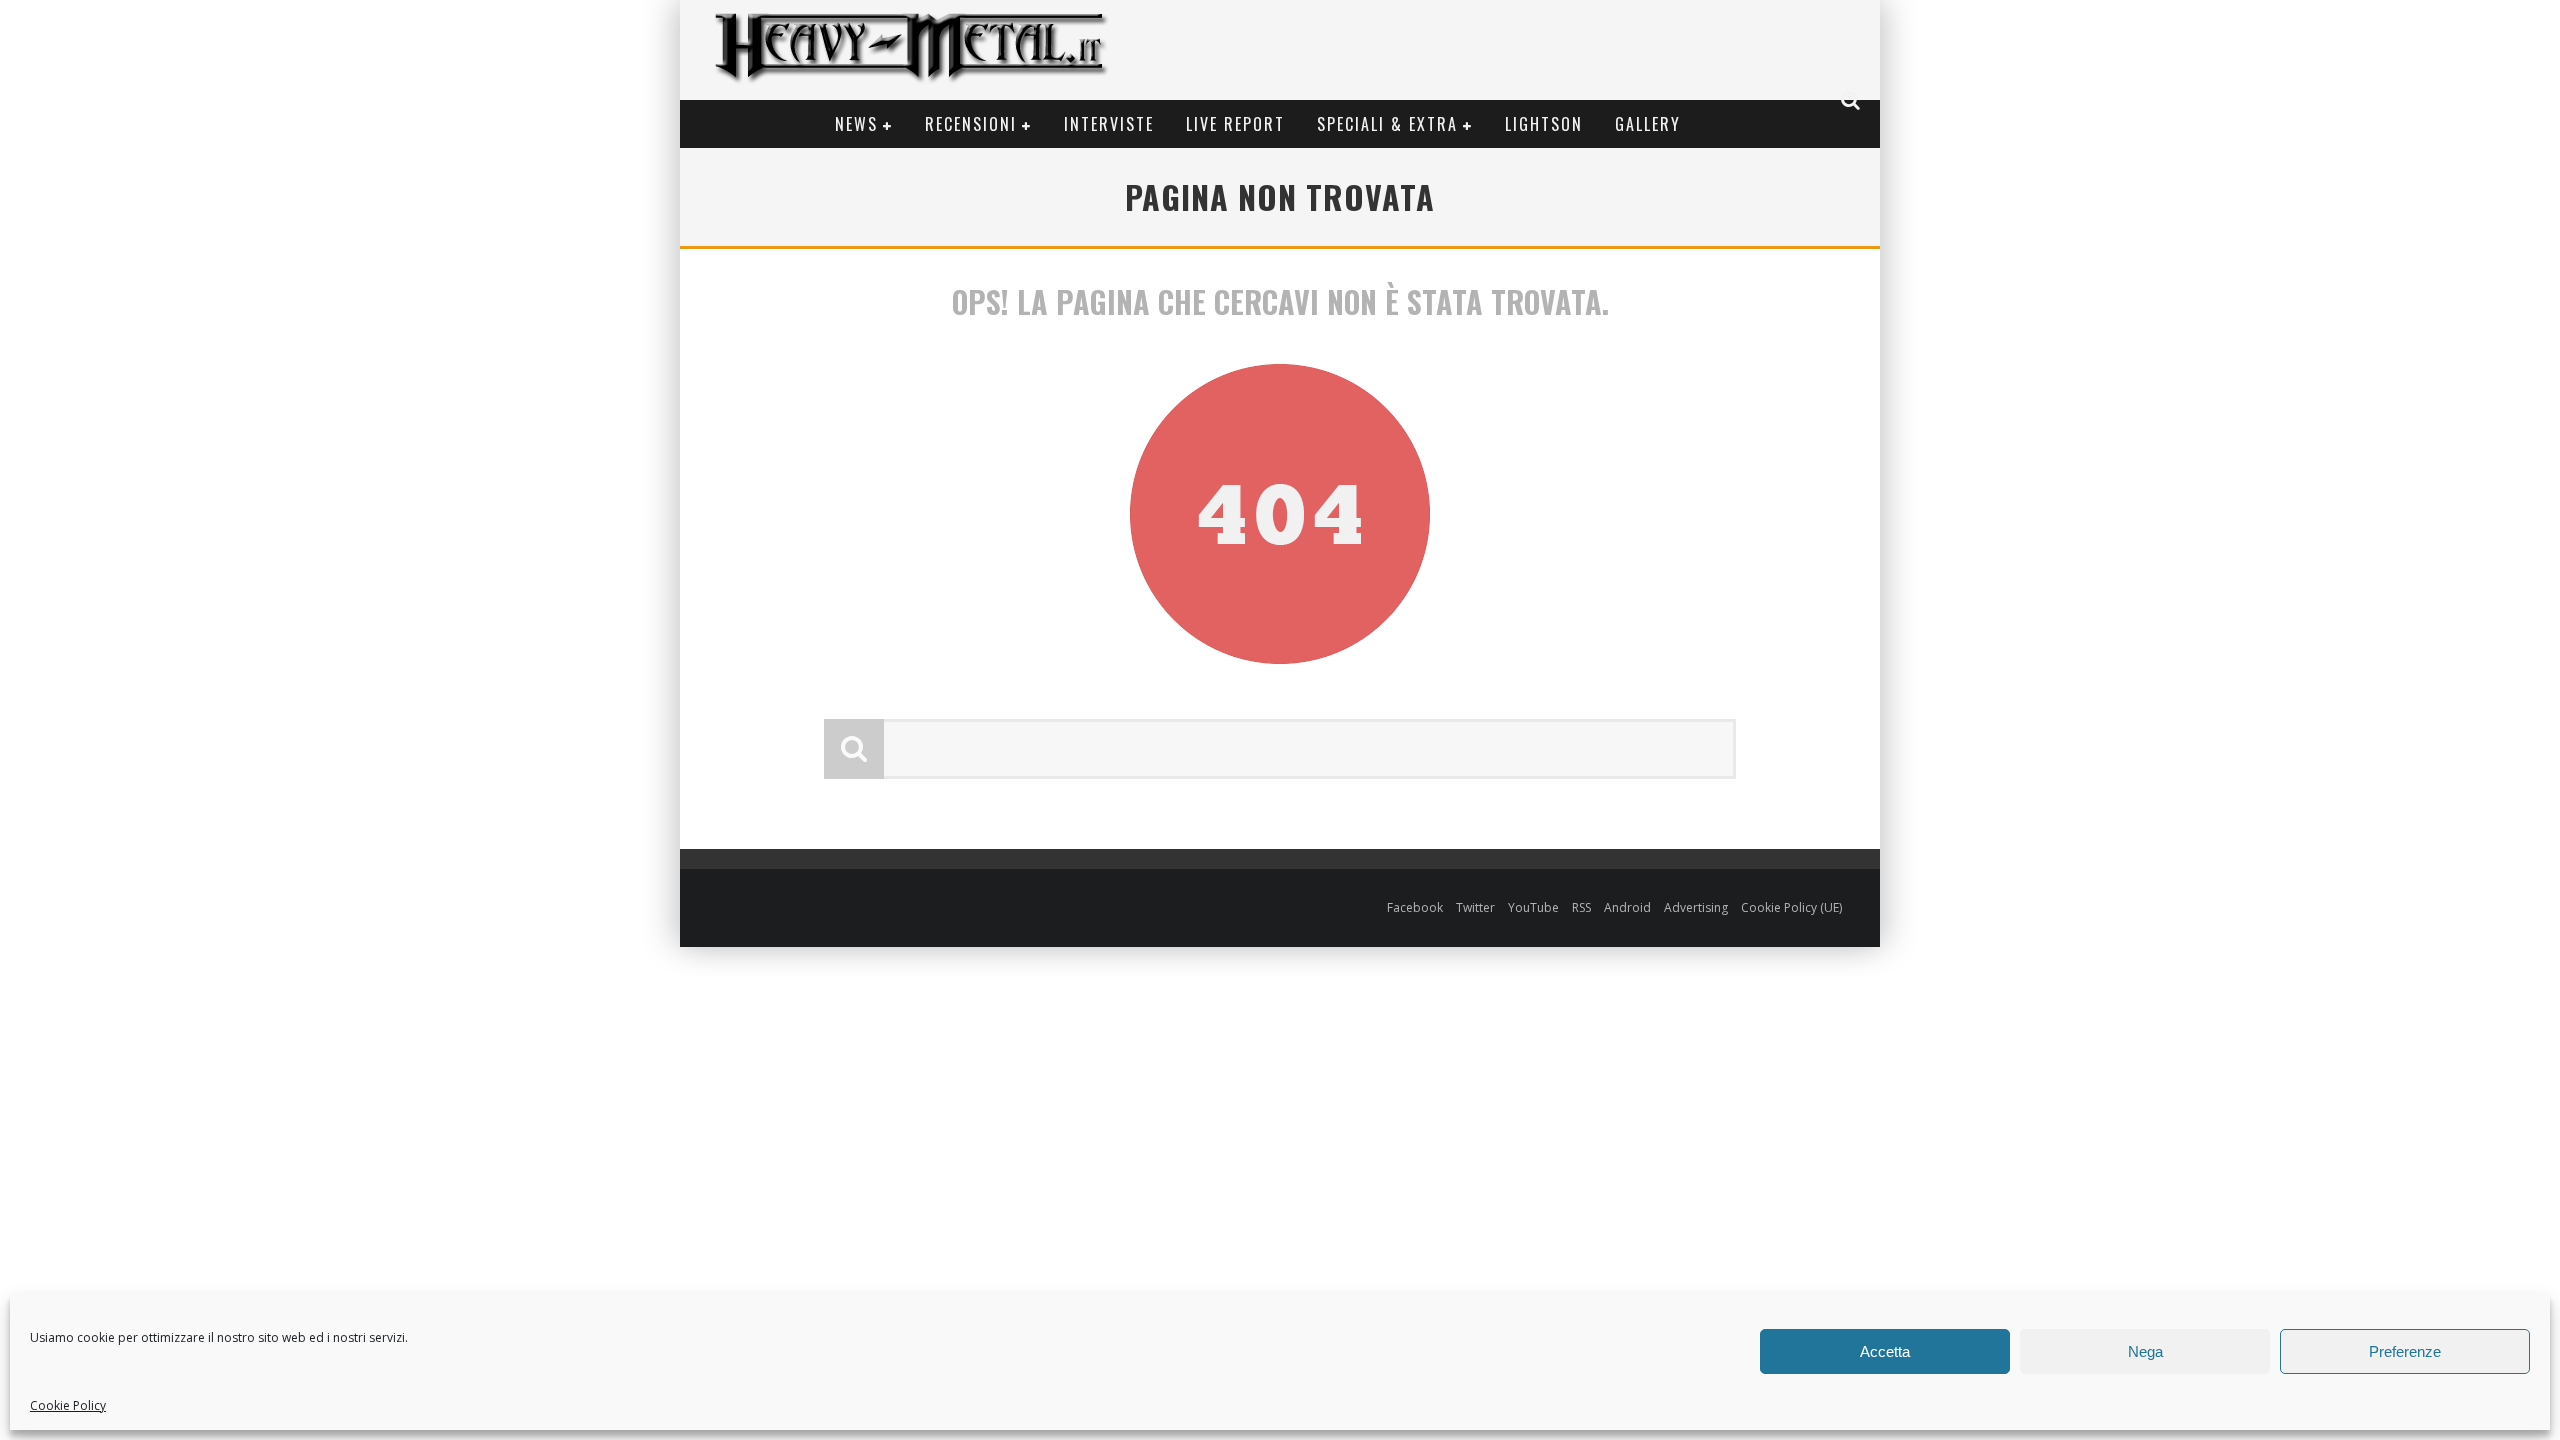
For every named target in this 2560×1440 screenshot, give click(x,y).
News (856, 124)
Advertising (1696, 907)
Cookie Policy (68, 1405)
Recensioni (971, 124)
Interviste (1109, 124)
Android (1627, 907)
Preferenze (2405, 1351)
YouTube (1533, 907)
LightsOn (1544, 124)
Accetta (1885, 1351)
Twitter (1475, 907)
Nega (2145, 1351)
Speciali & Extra (1387, 124)
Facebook (1415, 907)
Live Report (1235, 124)
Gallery (1648, 124)
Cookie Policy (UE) (1791, 907)
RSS (1581, 907)
